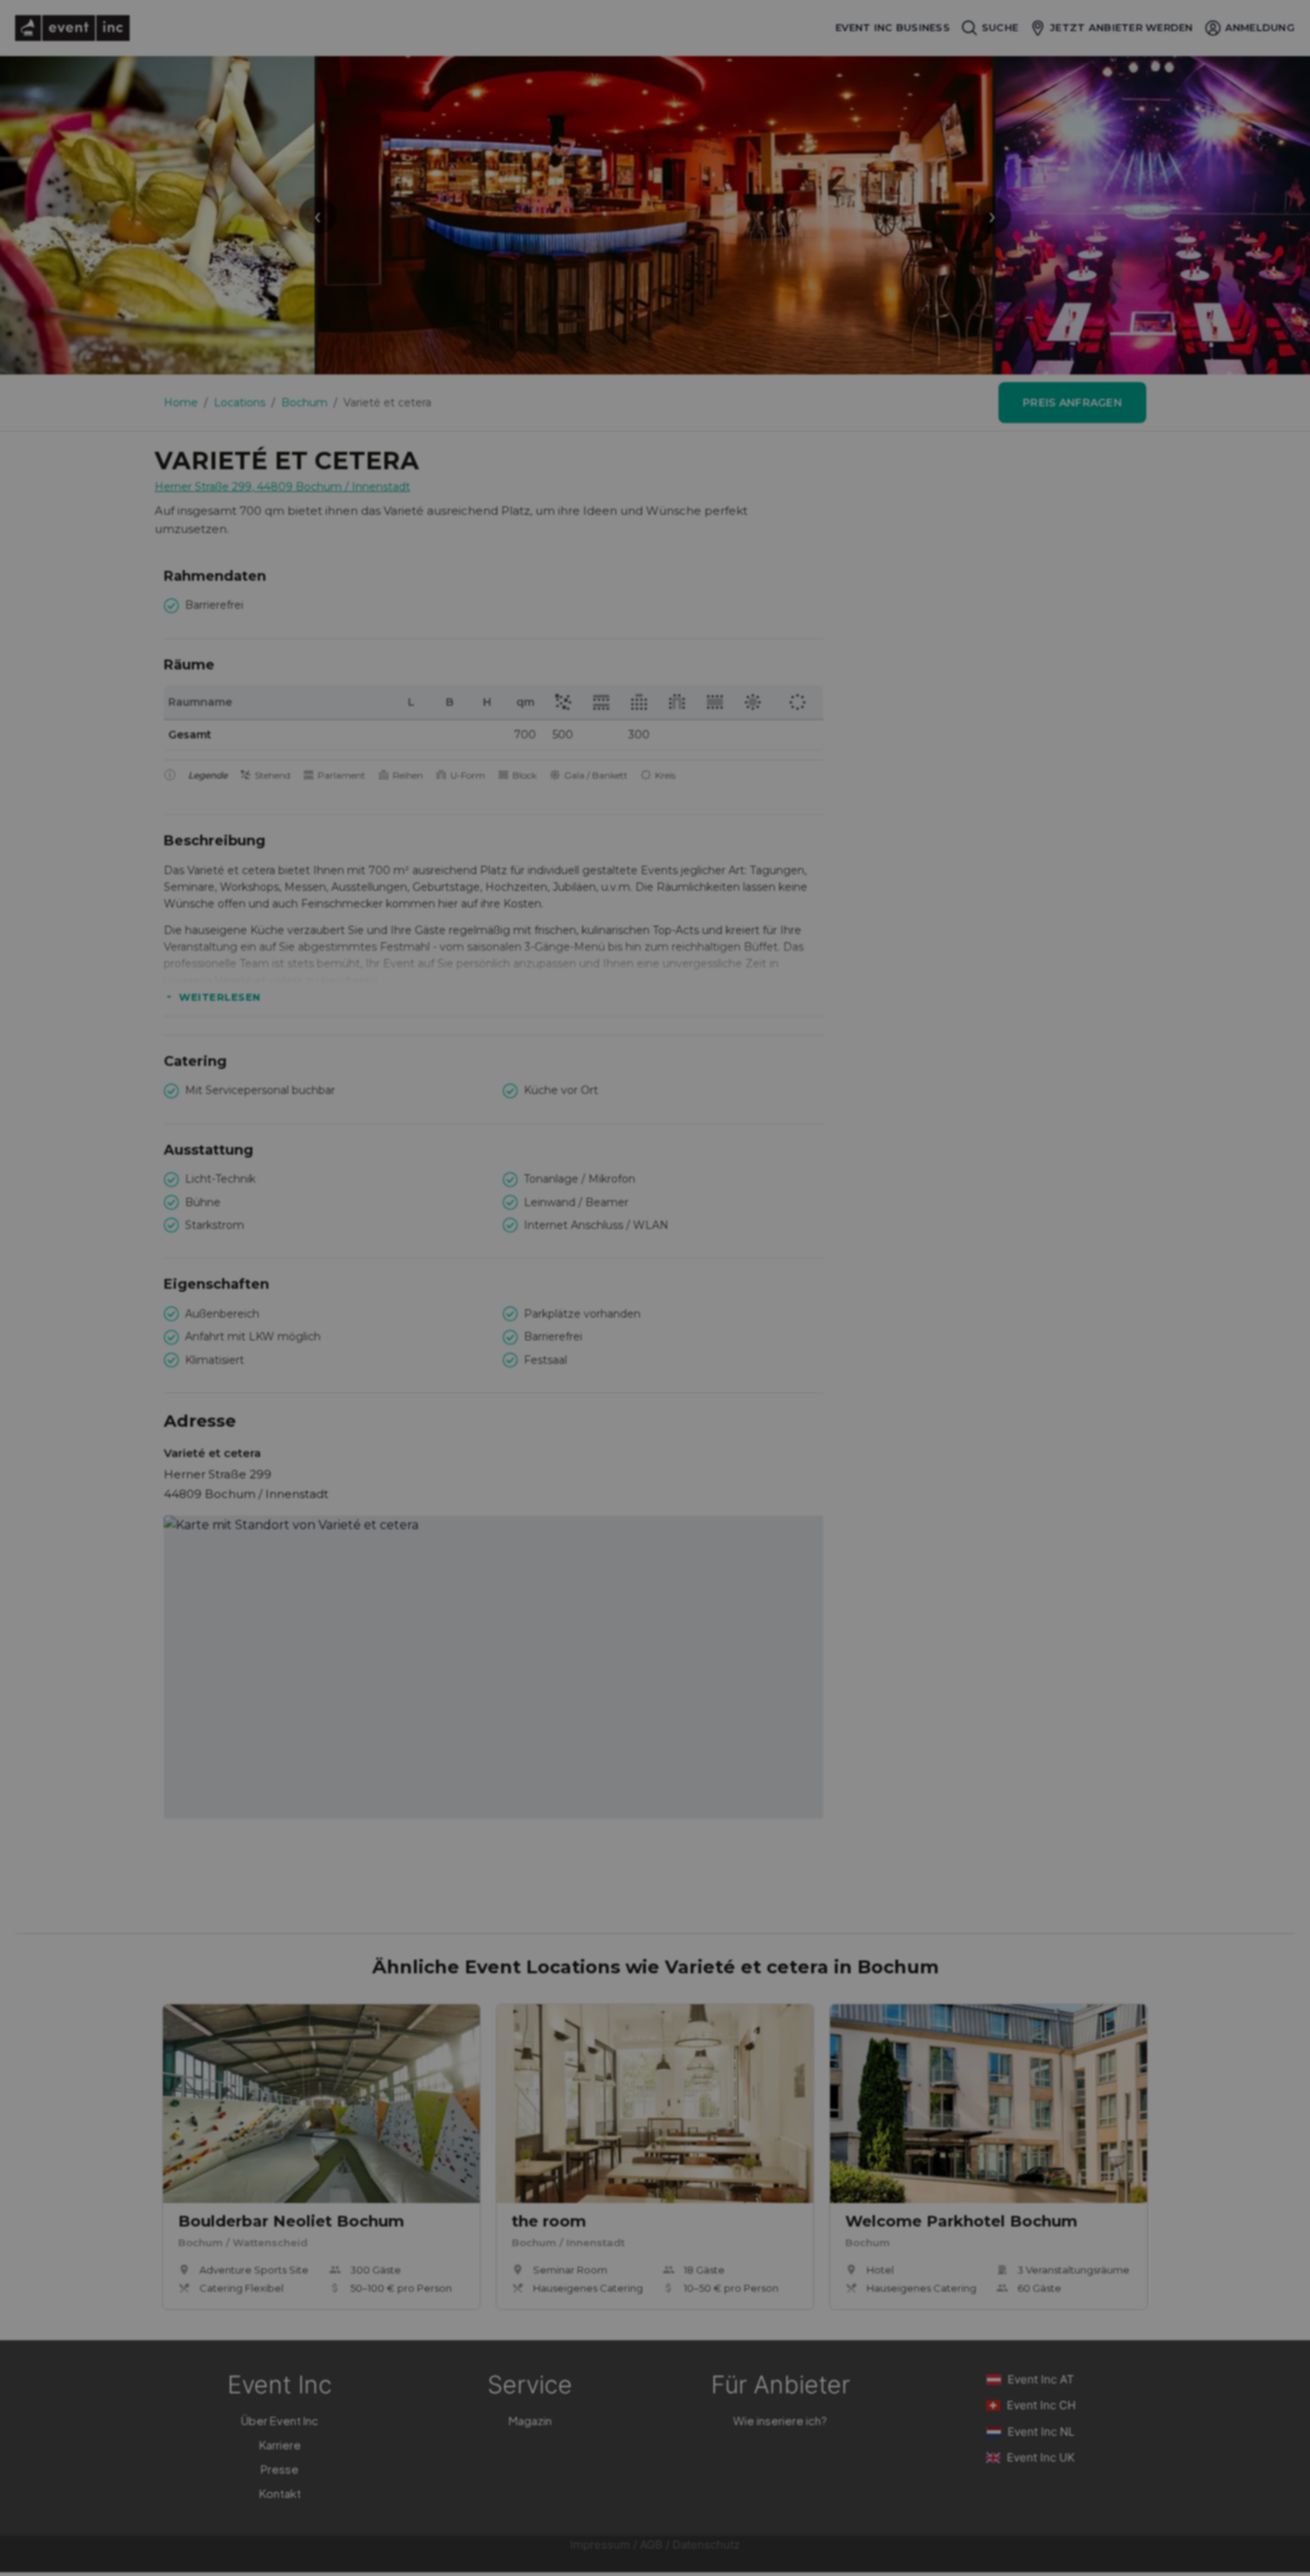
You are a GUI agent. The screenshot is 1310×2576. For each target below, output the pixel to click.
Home (181, 403)
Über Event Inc (280, 2420)
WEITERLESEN (220, 997)
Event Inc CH (1041, 2405)
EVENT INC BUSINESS (893, 28)
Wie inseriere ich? (780, 2420)
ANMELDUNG (1260, 27)
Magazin (530, 2420)
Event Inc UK (1041, 2457)
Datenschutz (706, 2545)
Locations (240, 403)
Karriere (280, 2444)
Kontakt (280, 2493)
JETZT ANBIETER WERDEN (1121, 27)
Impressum (600, 2545)
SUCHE (1000, 27)
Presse (280, 2469)
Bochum (304, 403)
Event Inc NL (1041, 2432)
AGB (651, 2545)
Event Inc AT (1041, 2379)
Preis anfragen (1072, 403)
